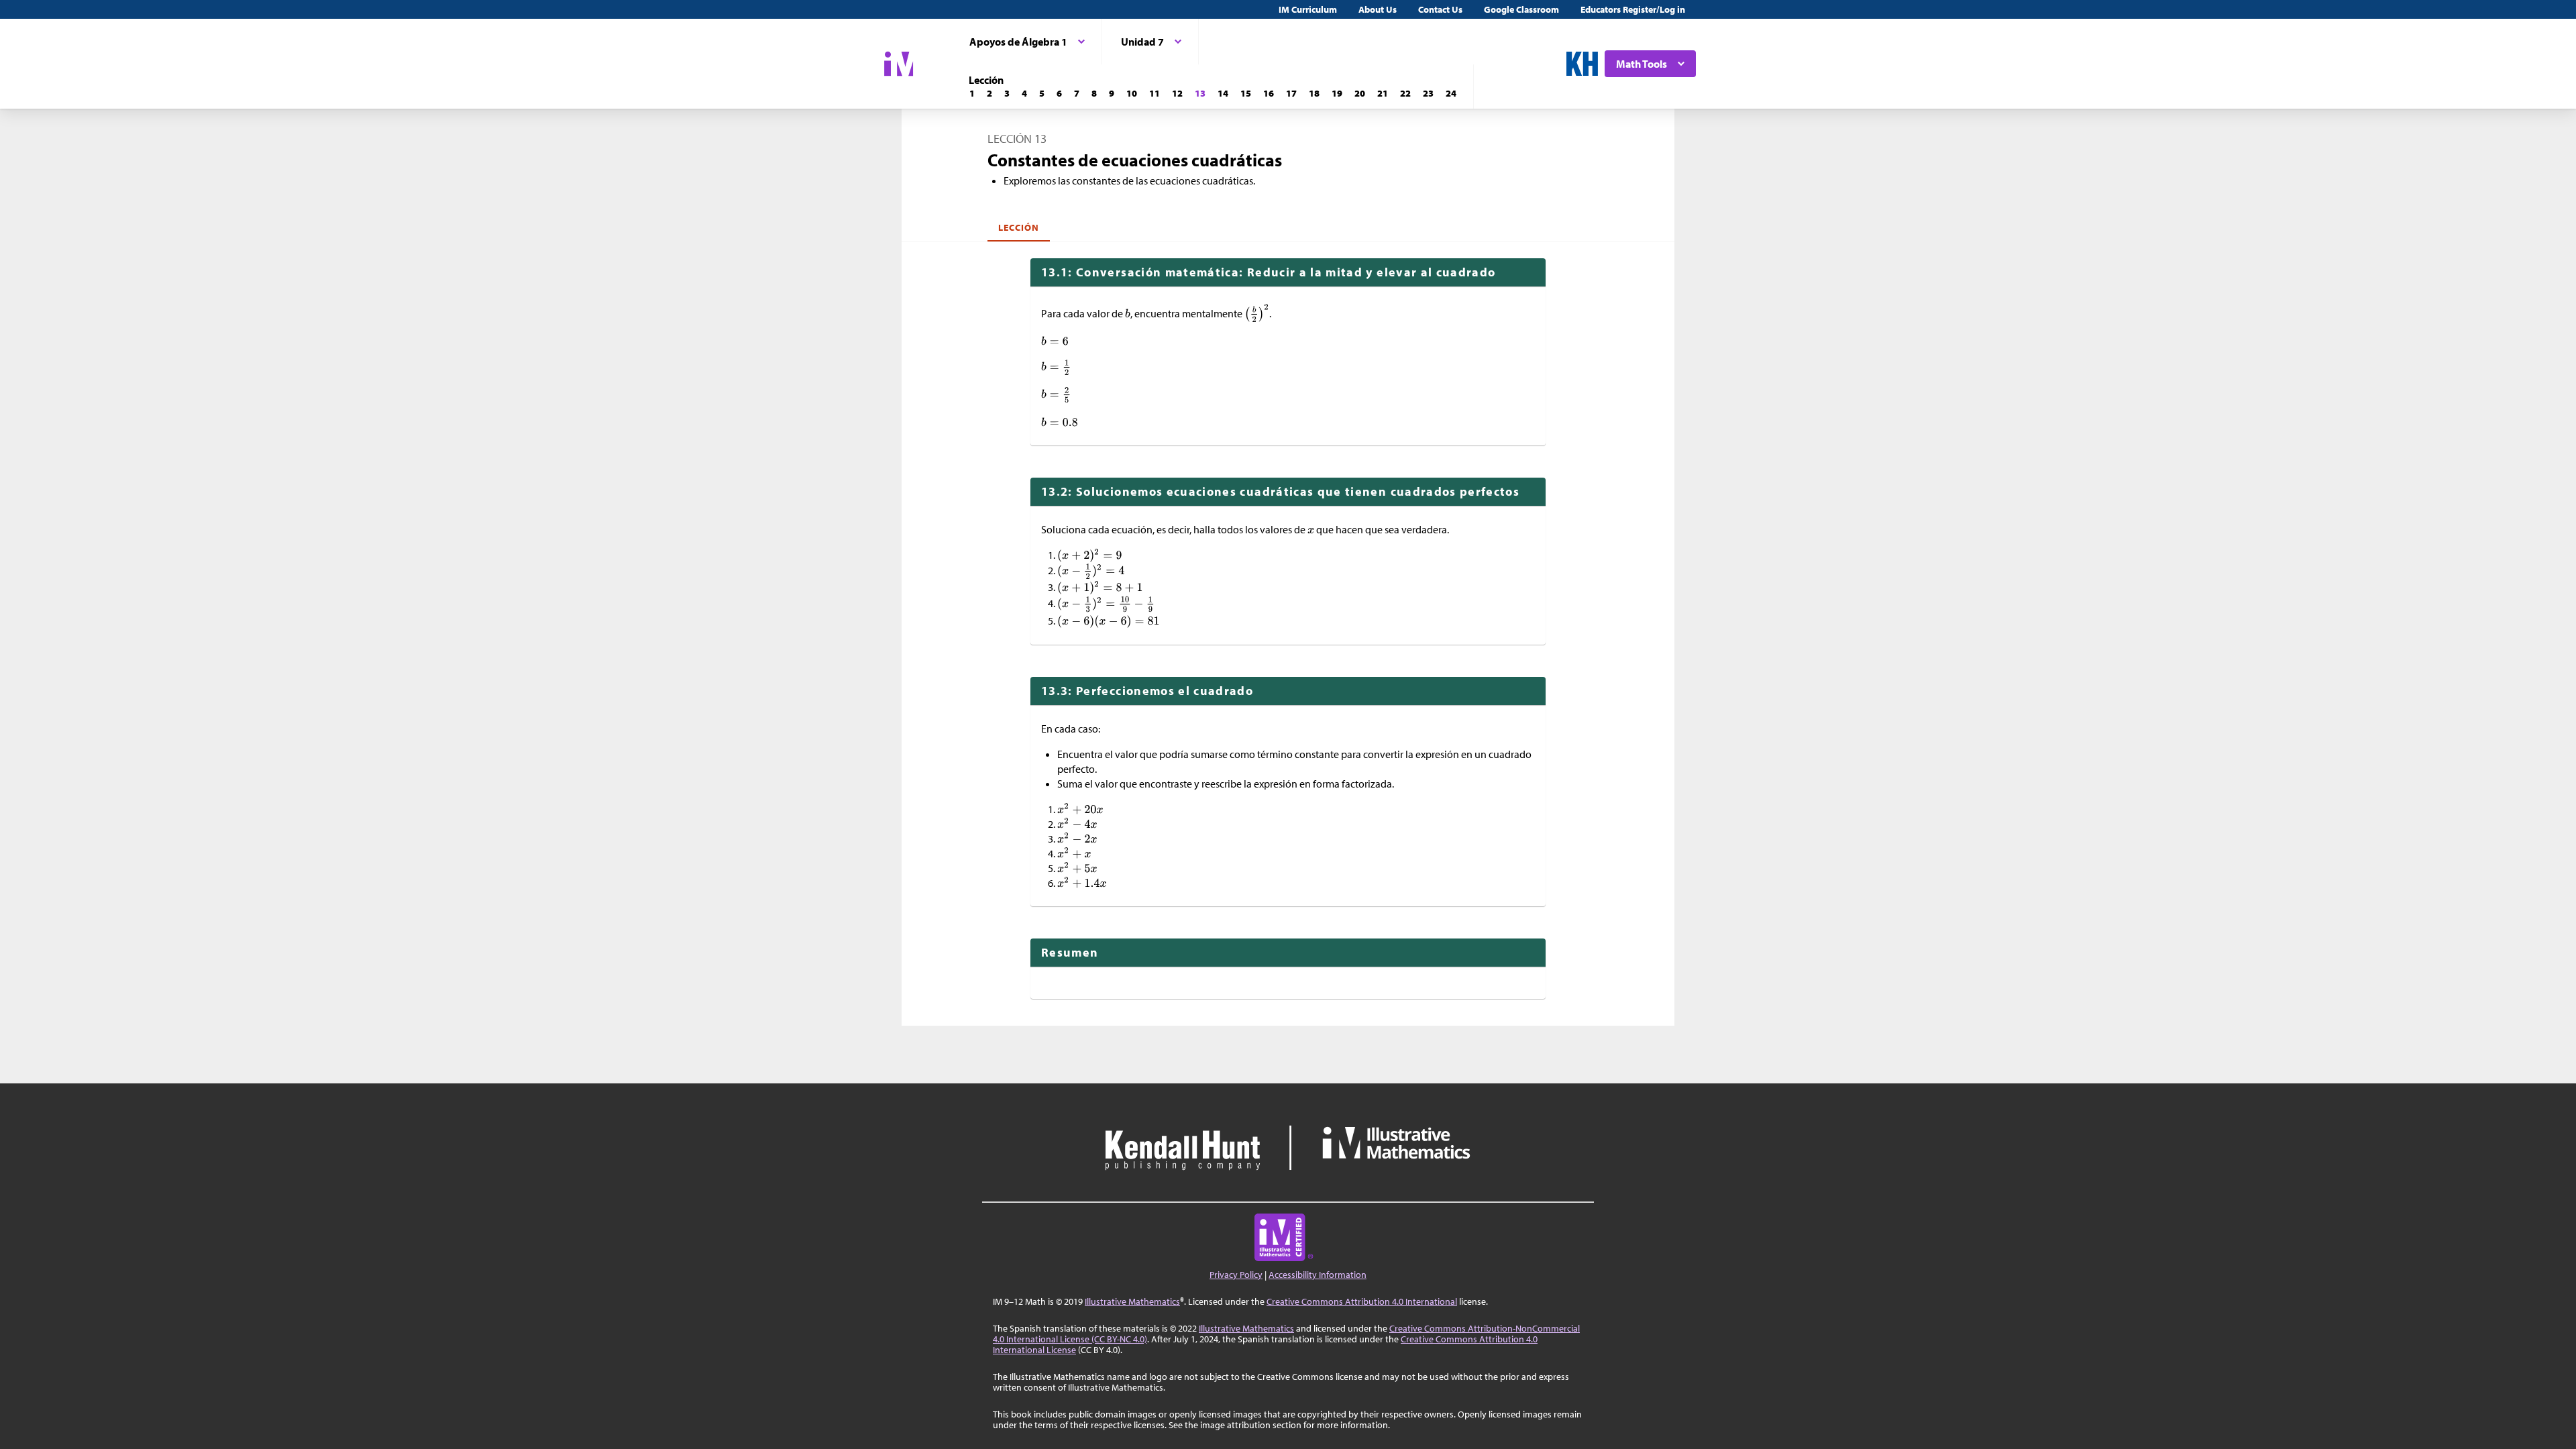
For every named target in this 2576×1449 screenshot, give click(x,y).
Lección (1019, 227)
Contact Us (1440, 9)
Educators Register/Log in (1633, 9)
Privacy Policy (1236, 1275)
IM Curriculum (1308, 9)
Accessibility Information (1318, 1275)
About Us (1378, 9)
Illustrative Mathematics (1132, 1301)
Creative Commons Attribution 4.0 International (1362, 1301)
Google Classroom (1521, 9)
